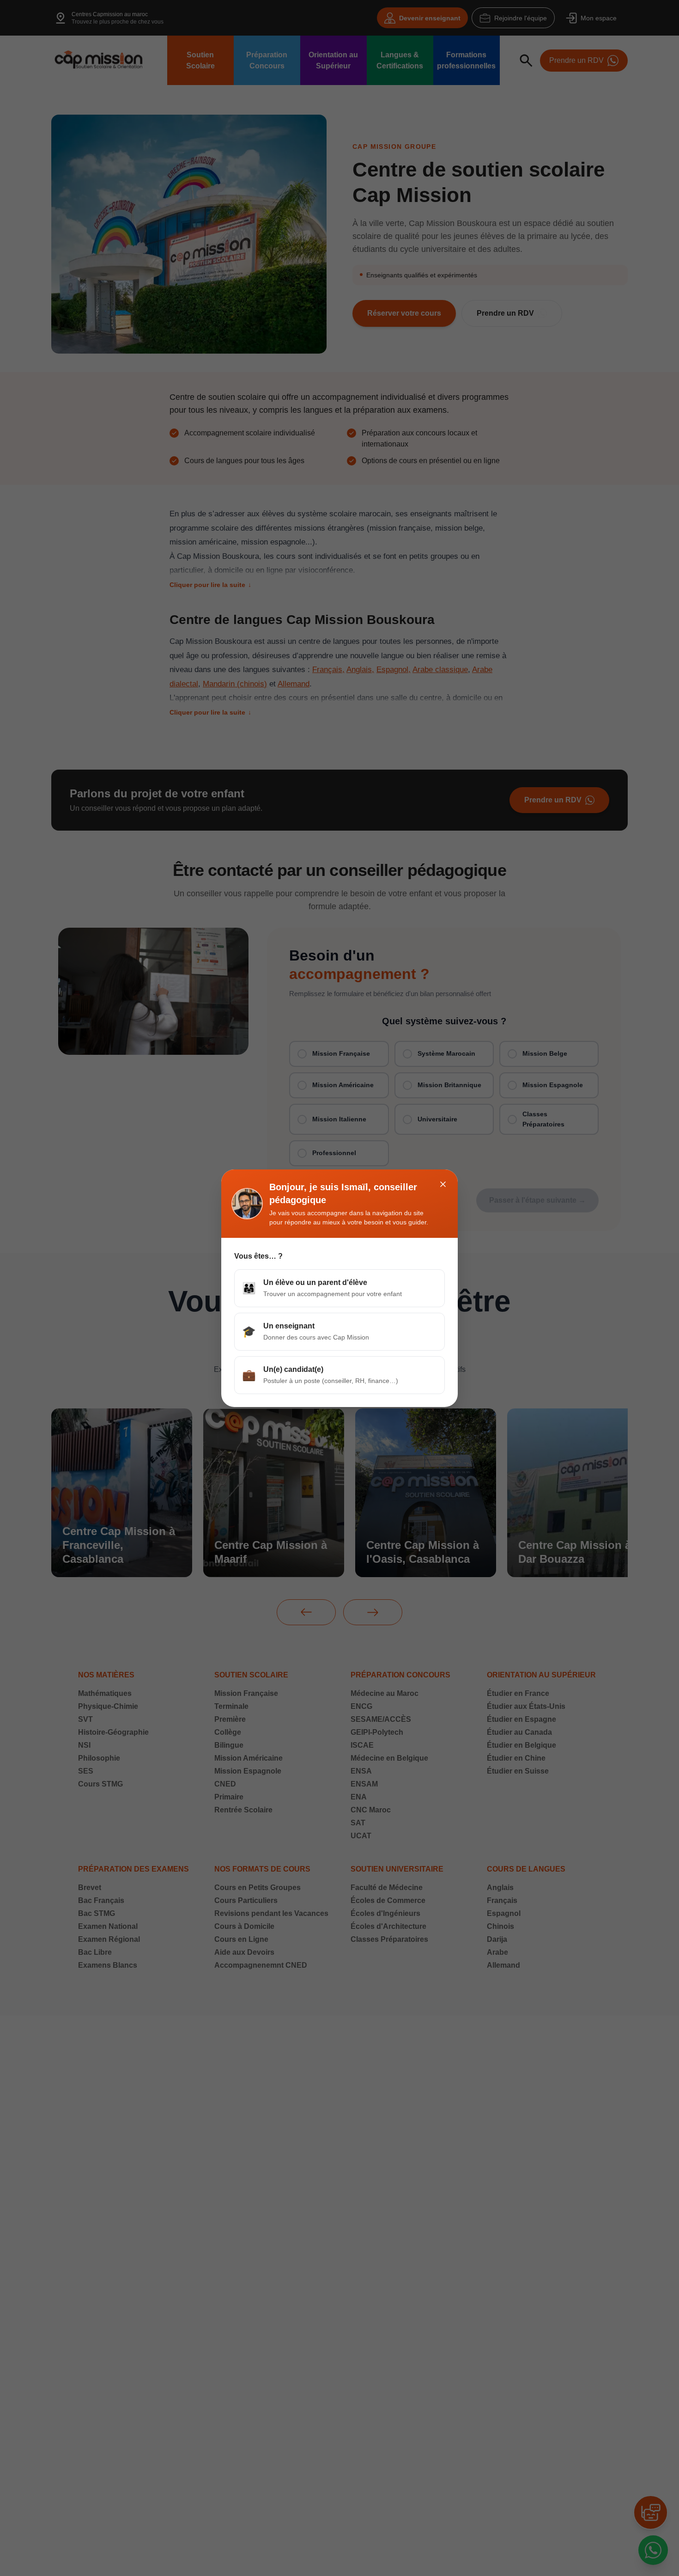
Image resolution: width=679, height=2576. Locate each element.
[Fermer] (443, 1184)
